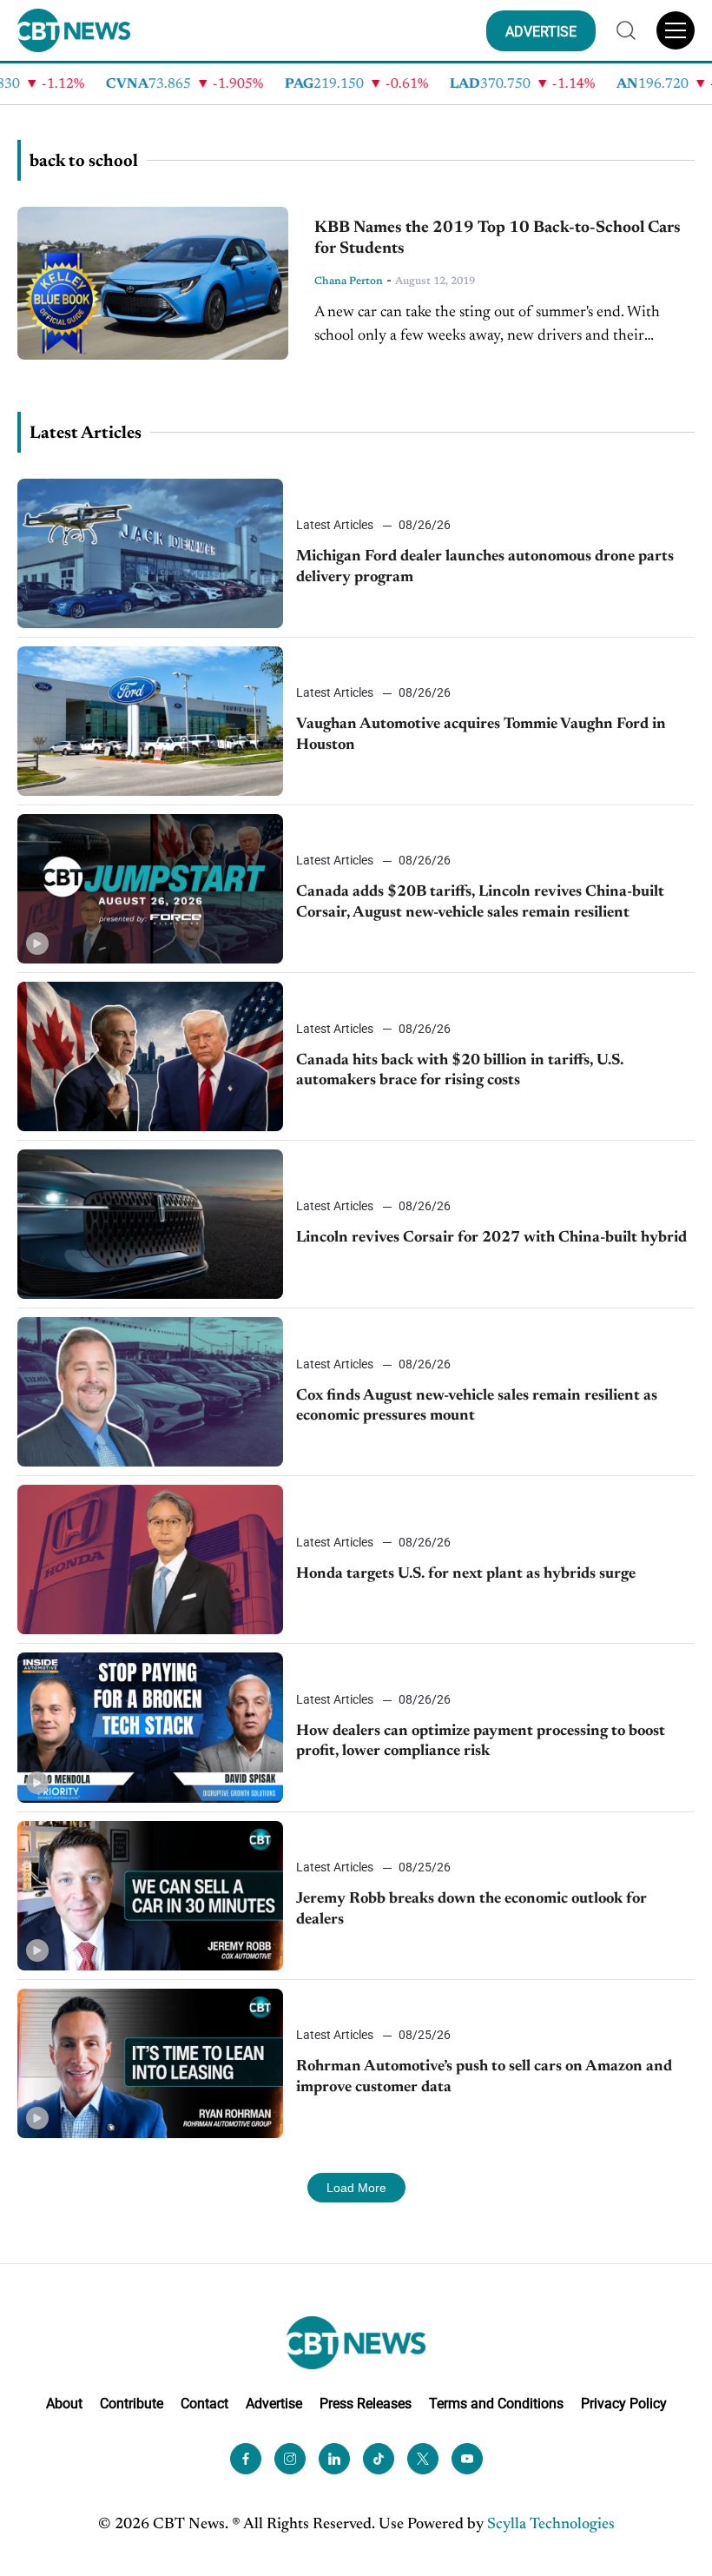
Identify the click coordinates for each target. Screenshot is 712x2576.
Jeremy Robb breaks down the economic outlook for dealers (471, 1909)
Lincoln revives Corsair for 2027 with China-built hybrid (491, 1238)
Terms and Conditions (496, 2404)
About (64, 2404)
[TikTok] (379, 2459)
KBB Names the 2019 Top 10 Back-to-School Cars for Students (498, 239)
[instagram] (290, 2459)
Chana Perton (349, 281)
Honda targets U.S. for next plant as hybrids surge (466, 1574)
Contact (204, 2404)
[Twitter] (423, 2459)
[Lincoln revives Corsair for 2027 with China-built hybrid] (150, 1224)
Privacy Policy (624, 2404)
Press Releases (366, 2404)
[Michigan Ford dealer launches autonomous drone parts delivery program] (150, 553)
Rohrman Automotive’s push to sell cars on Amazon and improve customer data (484, 2077)
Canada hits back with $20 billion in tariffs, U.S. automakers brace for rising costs (460, 1071)
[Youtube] (467, 2459)
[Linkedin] (334, 2459)
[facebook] (246, 2459)
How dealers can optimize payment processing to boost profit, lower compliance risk (481, 1742)
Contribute (132, 2404)
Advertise (274, 2404)
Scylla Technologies (551, 2525)
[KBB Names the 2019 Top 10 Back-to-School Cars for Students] (153, 283)
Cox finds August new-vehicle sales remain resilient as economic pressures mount (477, 1406)
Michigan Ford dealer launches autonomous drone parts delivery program (485, 567)
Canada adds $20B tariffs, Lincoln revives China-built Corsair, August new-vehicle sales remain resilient (480, 902)
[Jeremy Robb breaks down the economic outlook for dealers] (150, 1896)
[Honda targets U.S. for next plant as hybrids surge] (150, 1560)
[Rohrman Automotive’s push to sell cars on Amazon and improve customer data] (150, 2063)
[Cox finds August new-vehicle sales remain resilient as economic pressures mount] (150, 1392)
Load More (356, 2188)
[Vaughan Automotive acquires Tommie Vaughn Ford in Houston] (150, 721)
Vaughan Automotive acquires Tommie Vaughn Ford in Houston (481, 735)
